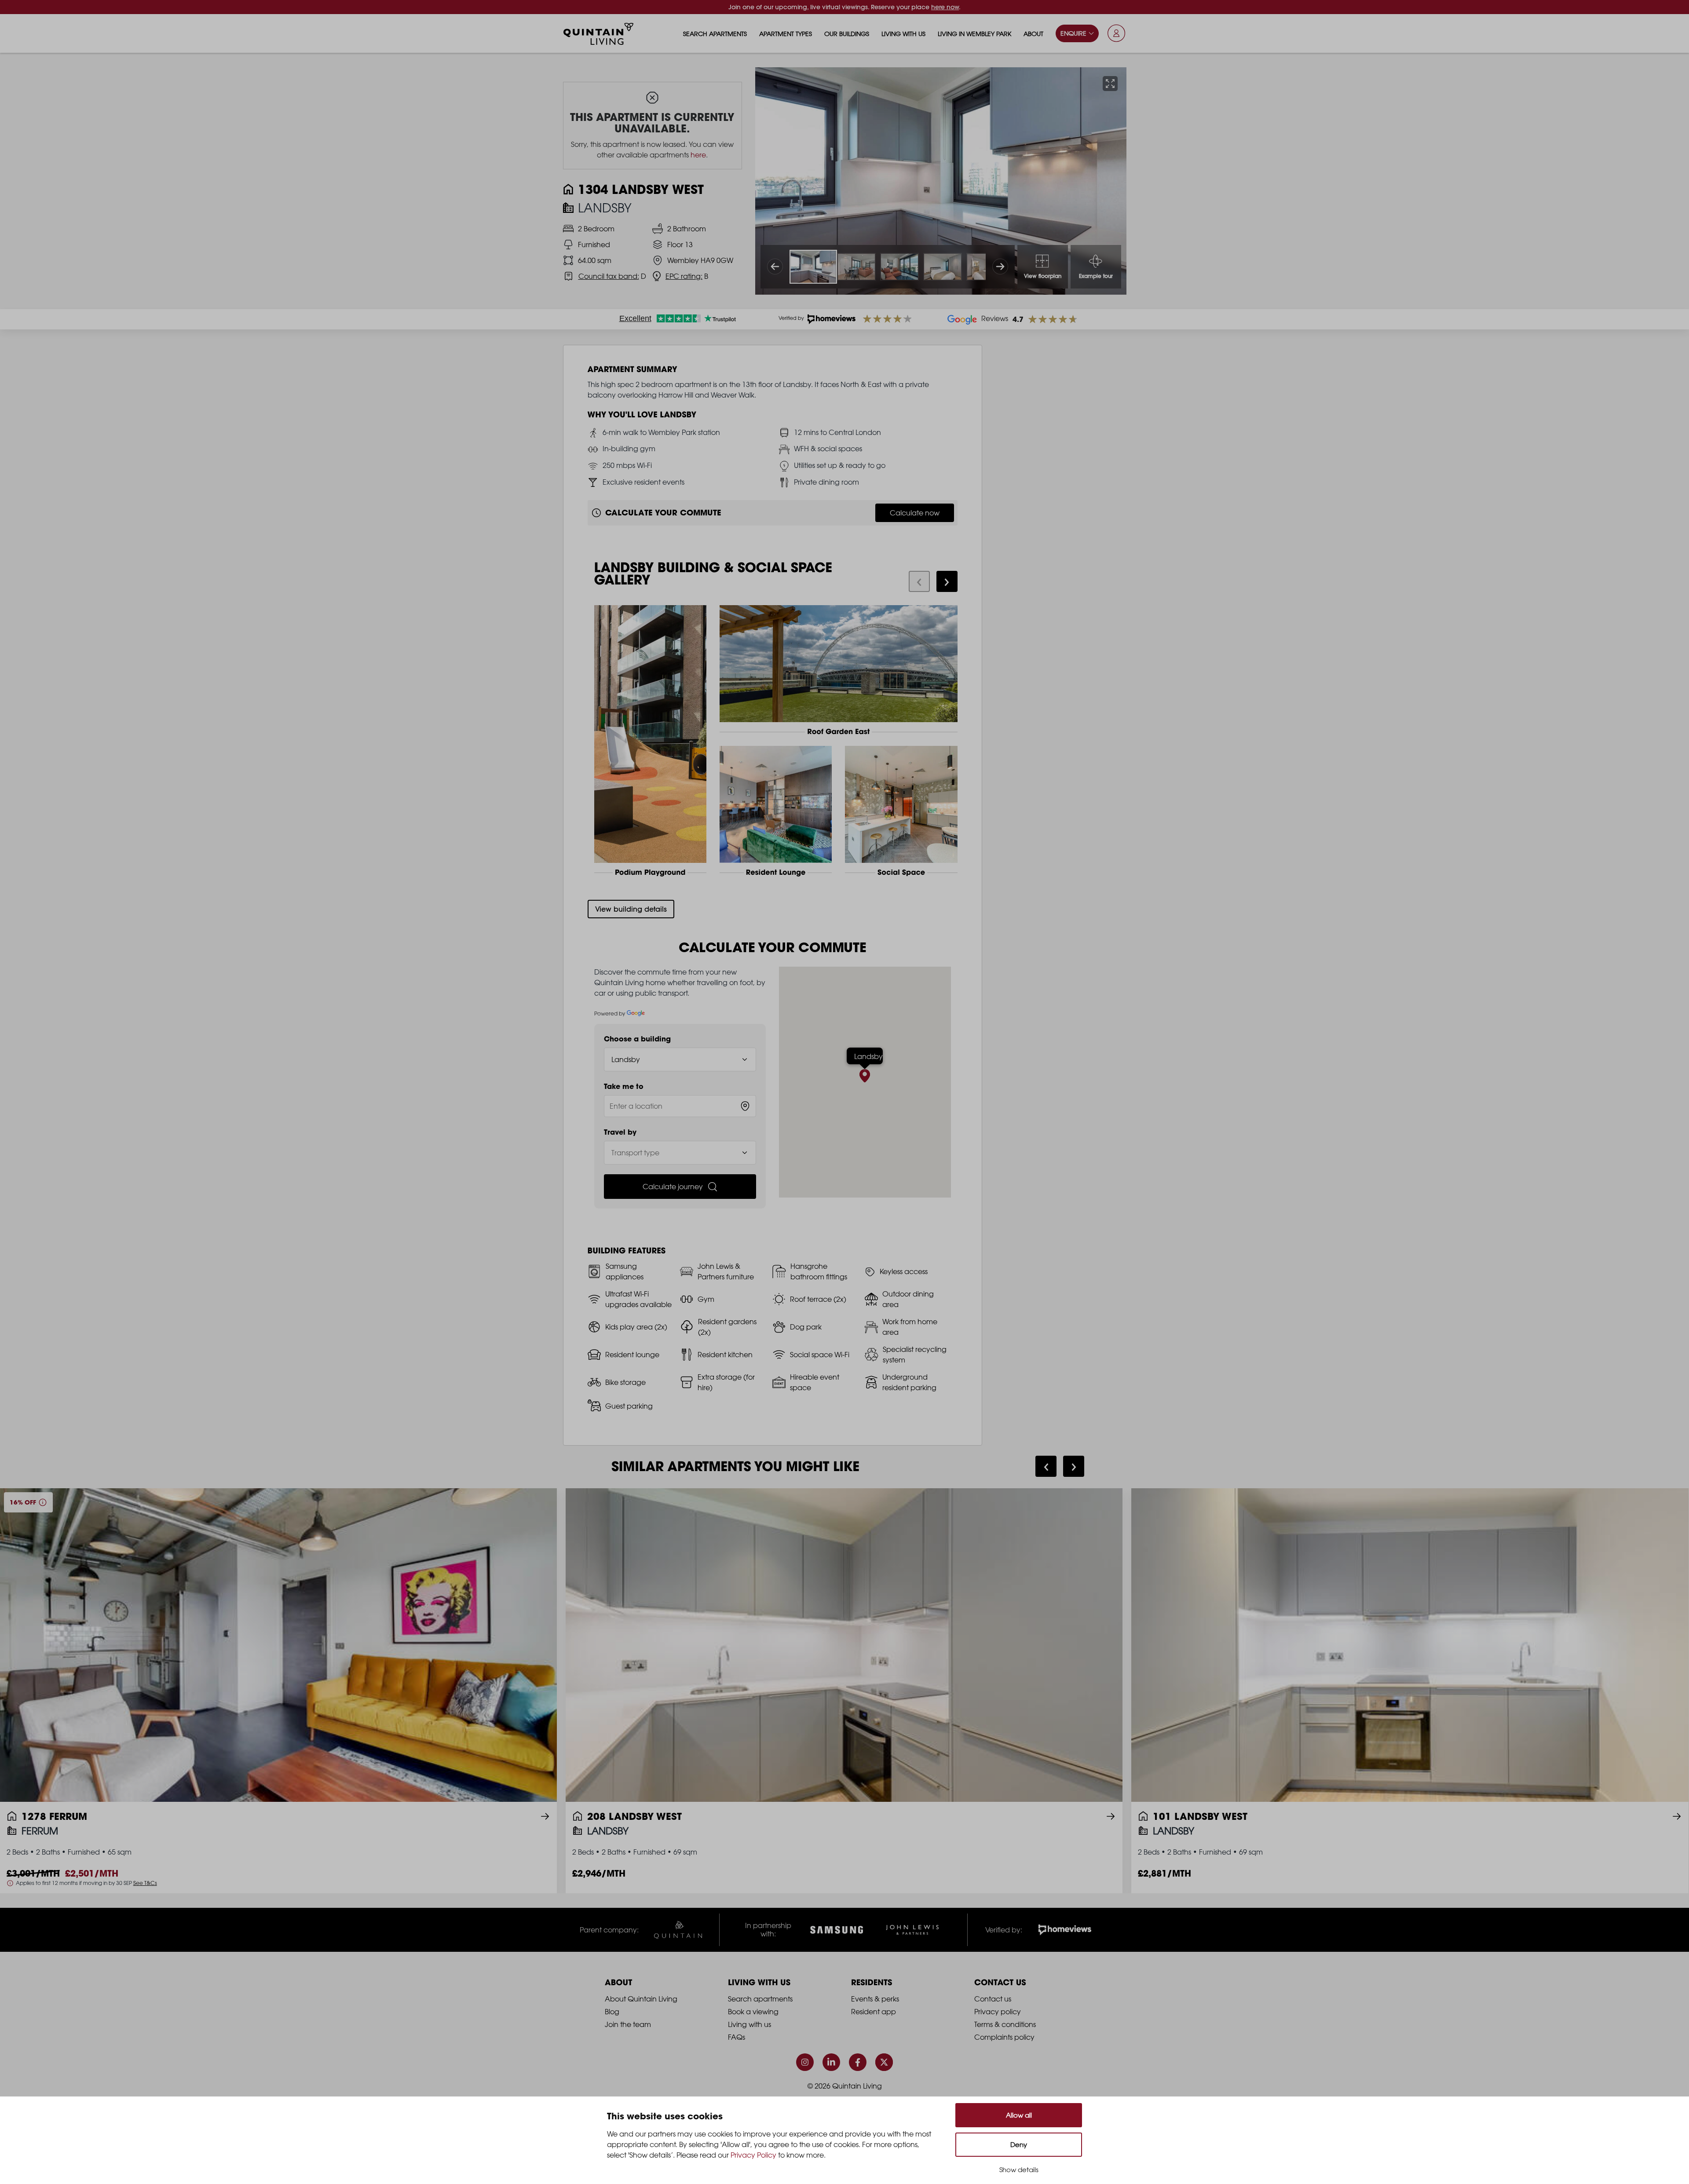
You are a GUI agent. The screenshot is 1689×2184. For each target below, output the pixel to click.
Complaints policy (1004, 2037)
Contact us (993, 1999)
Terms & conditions (1005, 2024)
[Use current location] (745, 1106)
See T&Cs (145, 1883)
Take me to (624, 1086)
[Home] (599, 34)
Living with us (903, 34)
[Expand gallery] (1110, 84)
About (1033, 34)
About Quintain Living (641, 1999)
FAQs (737, 2037)
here (698, 155)
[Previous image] (775, 267)
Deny (1019, 2145)
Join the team (628, 2024)
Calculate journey (673, 1187)
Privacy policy (998, 2012)
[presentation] (919, 581)
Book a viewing (753, 2012)
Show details (1019, 2170)
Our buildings (847, 34)
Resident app (874, 2012)
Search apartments (715, 34)
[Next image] (1000, 267)
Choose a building (637, 1039)
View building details (631, 909)
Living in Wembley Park (974, 34)
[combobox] (680, 1106)
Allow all (1019, 2115)
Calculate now (915, 513)
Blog (612, 2012)
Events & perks (875, 1999)
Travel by (620, 1132)
